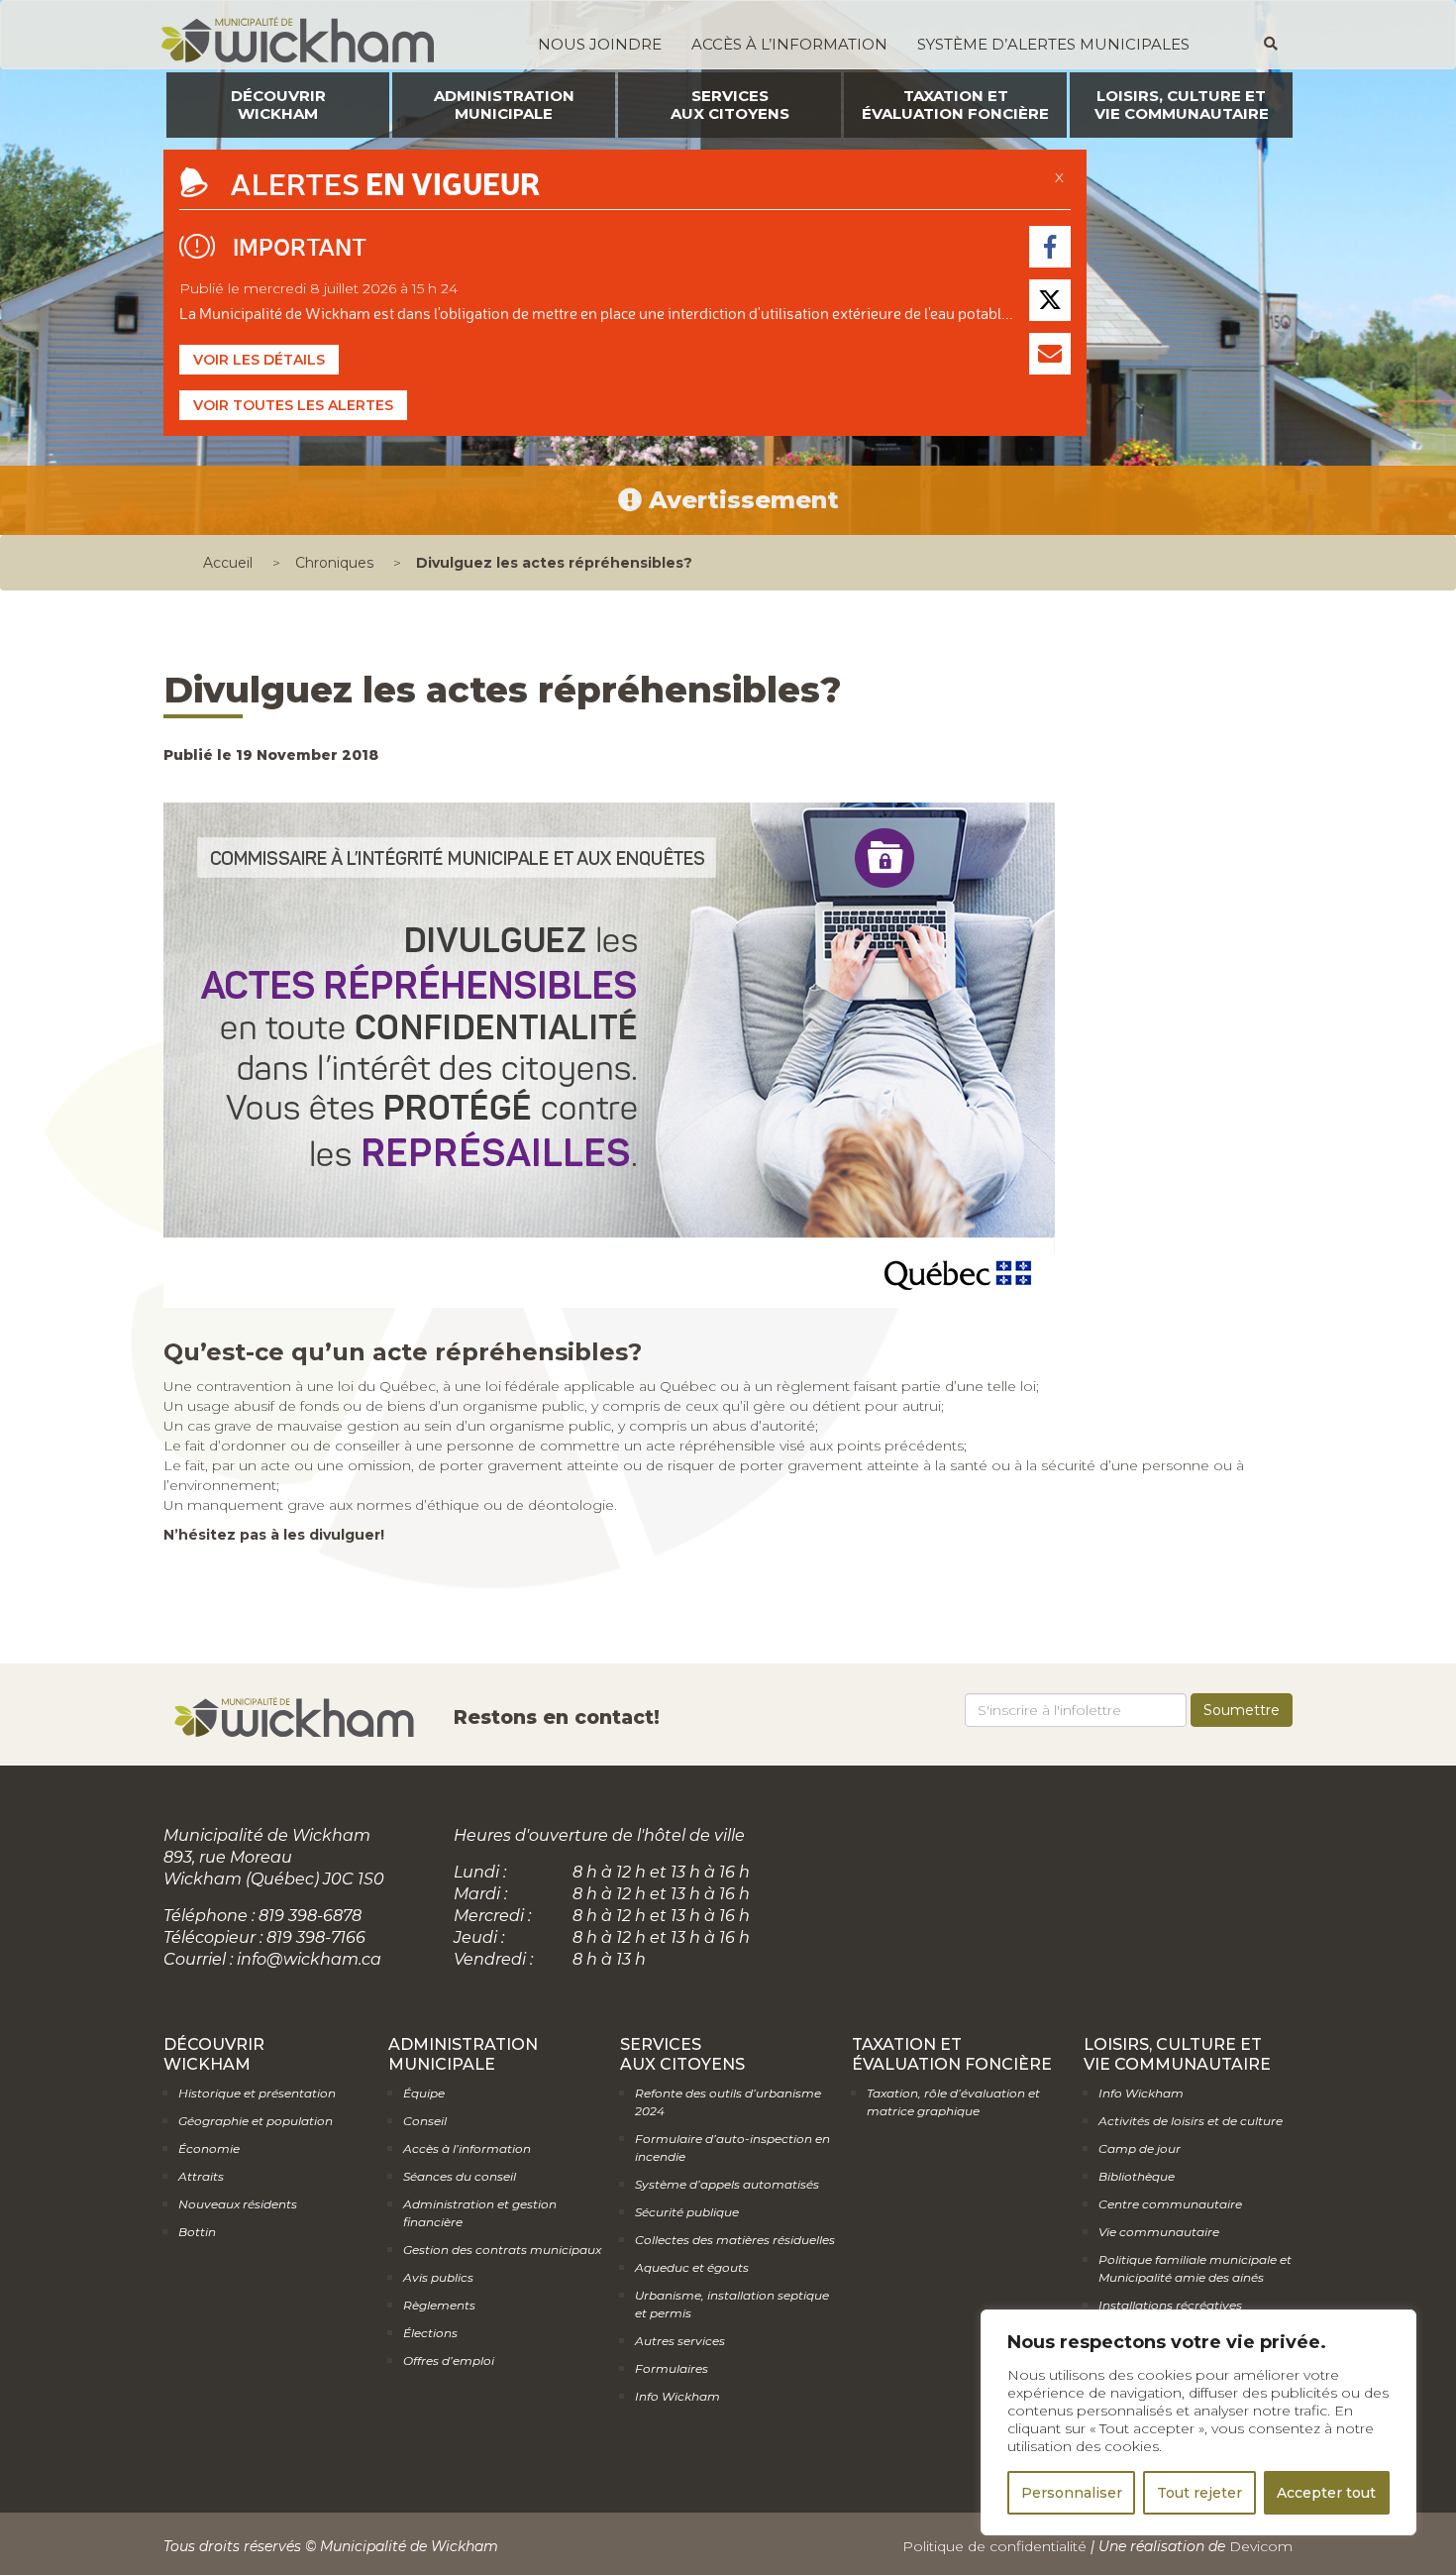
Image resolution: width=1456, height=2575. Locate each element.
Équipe (424, 2093)
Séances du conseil (460, 2176)
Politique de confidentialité (994, 2546)
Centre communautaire (1170, 2204)
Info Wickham (677, 2396)
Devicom (1261, 2546)
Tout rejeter (1199, 2493)
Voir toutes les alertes (293, 405)
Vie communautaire (1159, 2232)
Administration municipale (504, 105)
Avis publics (438, 2277)
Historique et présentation (257, 2093)
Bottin (197, 2232)
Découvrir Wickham (278, 105)
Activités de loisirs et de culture (1191, 2121)
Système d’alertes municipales (1053, 44)
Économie (209, 2148)
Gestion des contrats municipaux (502, 2250)
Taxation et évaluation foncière (955, 105)
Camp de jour (1140, 2148)
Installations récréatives (1170, 2305)
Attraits (201, 2176)
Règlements (439, 2305)
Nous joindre (600, 44)
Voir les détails (259, 360)
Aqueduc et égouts (692, 2267)
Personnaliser (1072, 2493)
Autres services (680, 2341)
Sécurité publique (687, 2212)
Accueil (228, 563)
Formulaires (672, 2368)
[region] (1198, 2422)
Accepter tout (1326, 2493)
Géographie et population (256, 2121)
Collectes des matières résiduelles (735, 2240)
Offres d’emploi (449, 2360)
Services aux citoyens (730, 105)
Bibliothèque (1137, 2176)
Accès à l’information (789, 44)
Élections (430, 2333)
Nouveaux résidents (238, 2204)
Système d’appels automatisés (727, 2184)
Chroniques (334, 563)
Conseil (425, 2121)
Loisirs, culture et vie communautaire (1182, 105)
